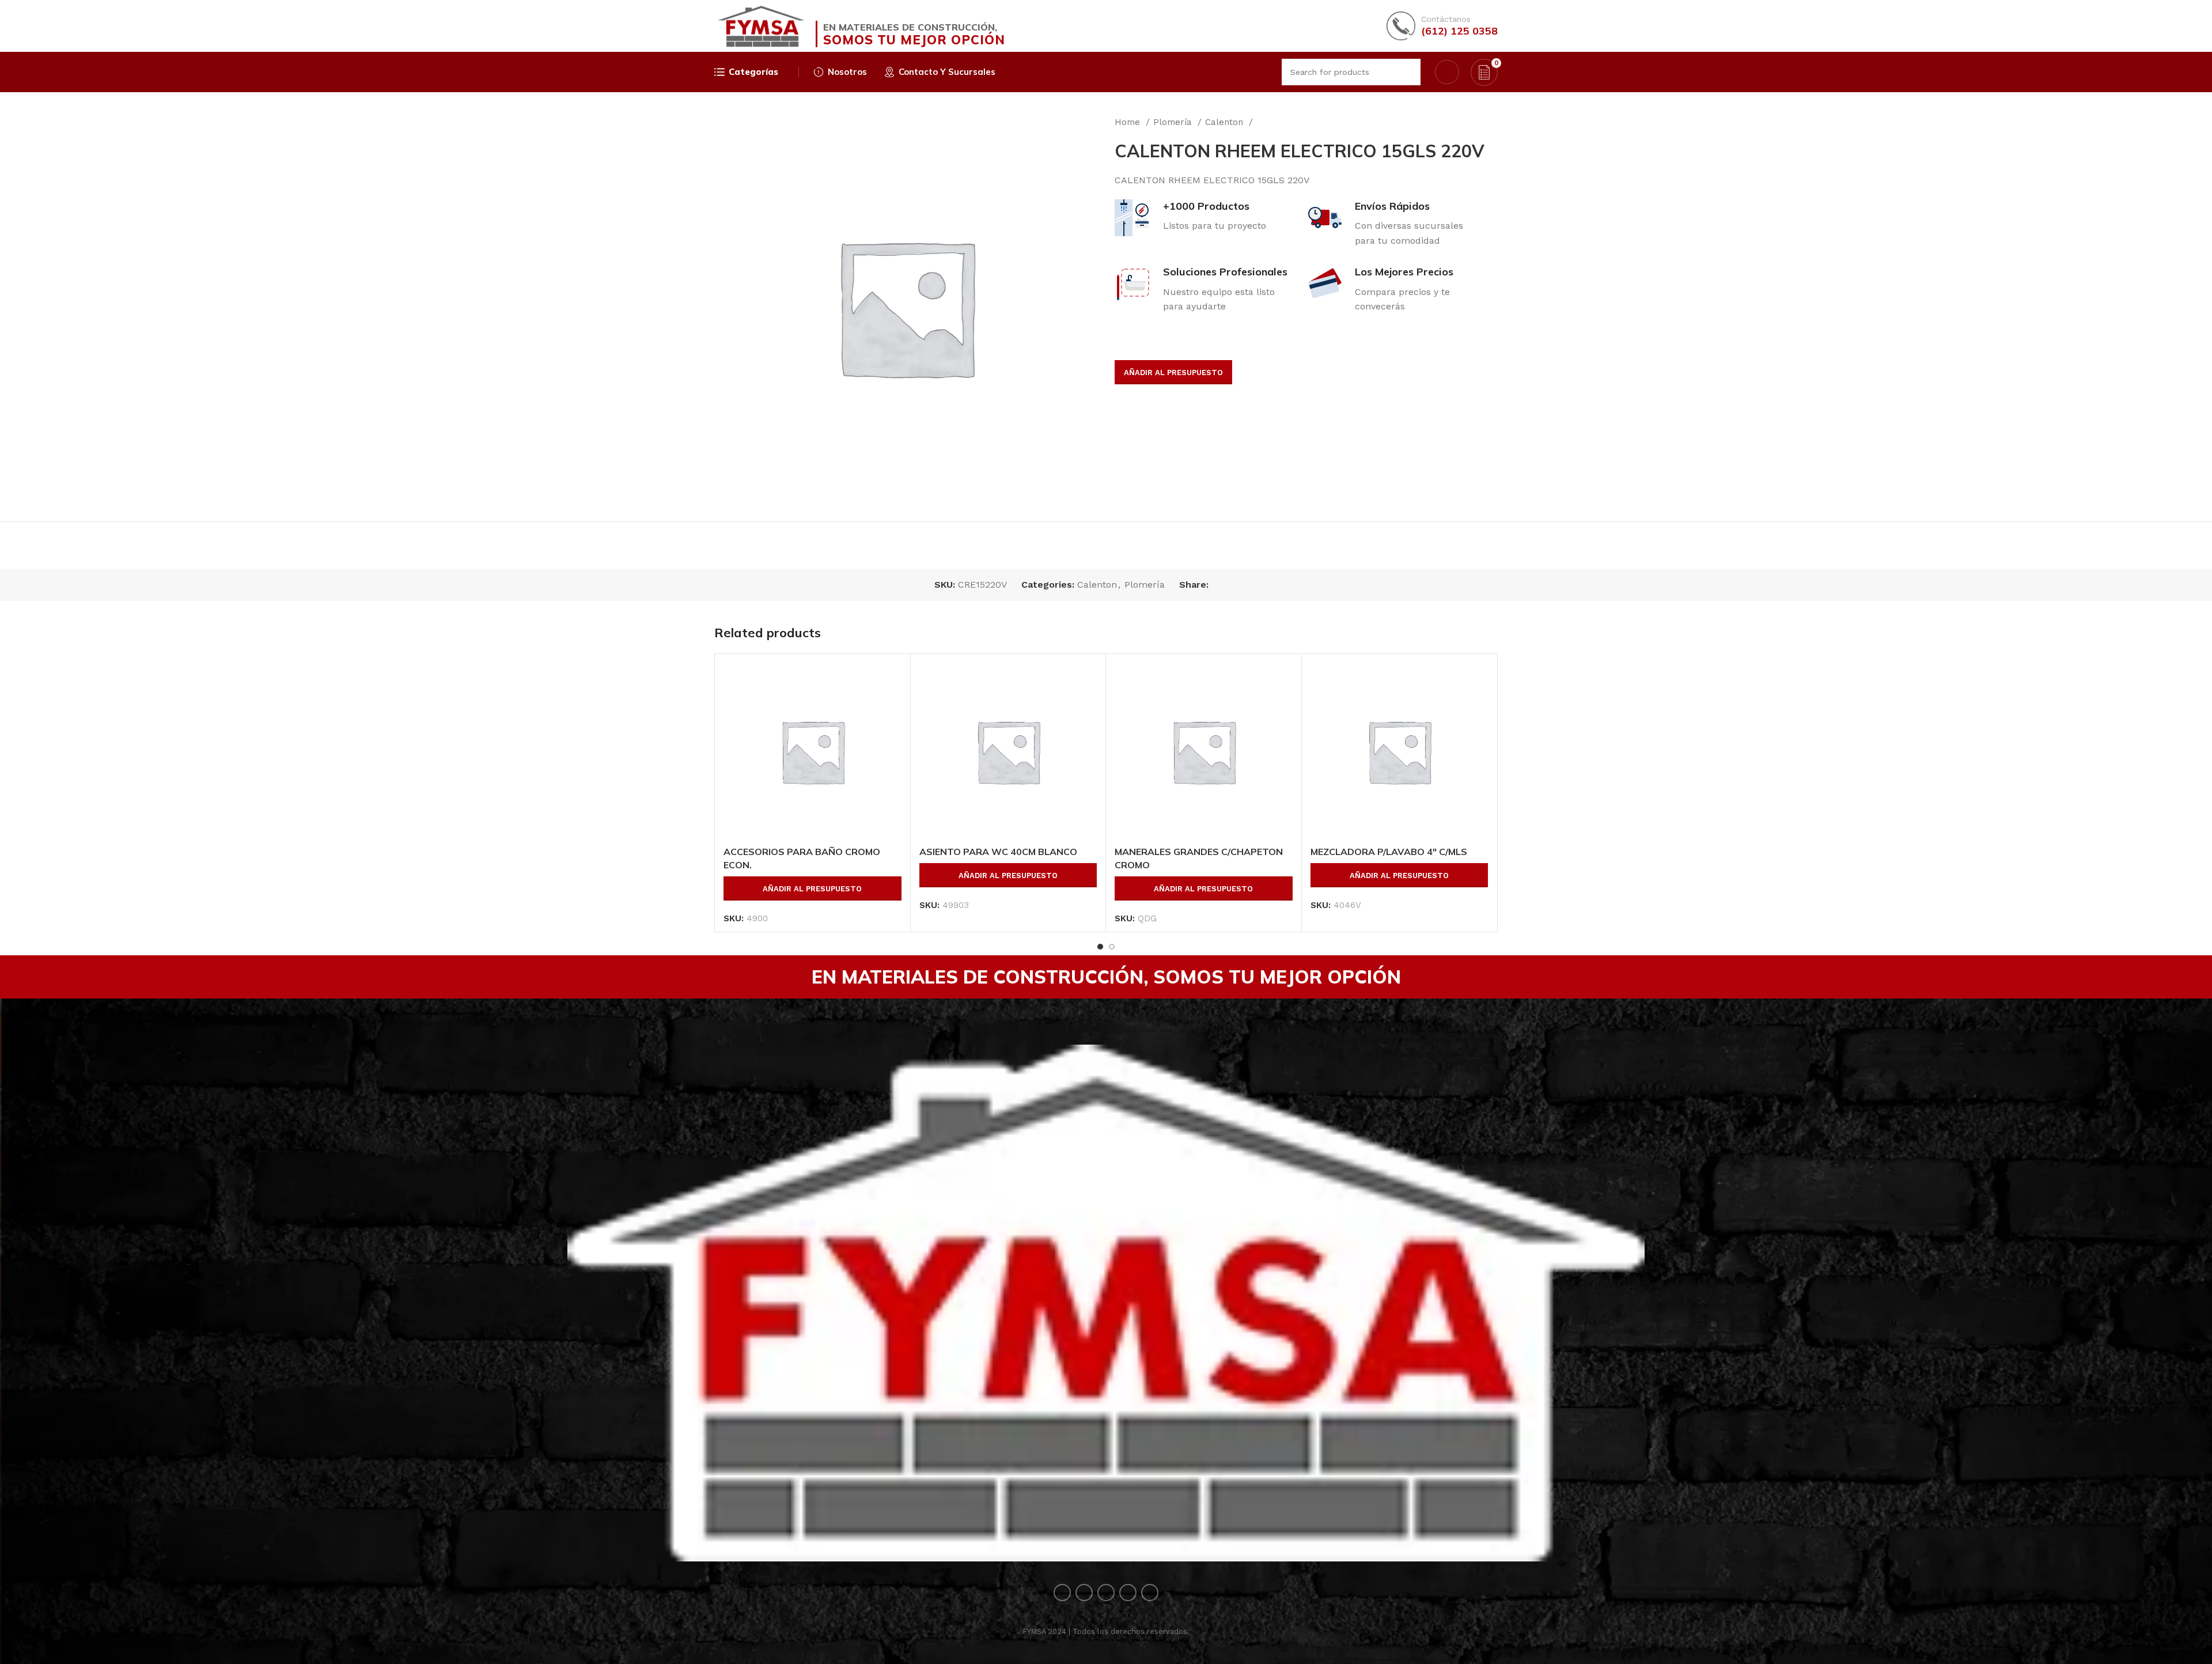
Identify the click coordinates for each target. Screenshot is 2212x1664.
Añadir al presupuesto (1173, 372)
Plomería (1174, 122)
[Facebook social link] (1218, 585)
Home (1129, 122)
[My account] (1447, 72)
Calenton (1226, 122)
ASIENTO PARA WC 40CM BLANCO (998, 852)
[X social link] (1231, 585)
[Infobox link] (1442, 26)
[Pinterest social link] (1245, 585)
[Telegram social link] (1271, 585)
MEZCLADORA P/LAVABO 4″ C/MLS (1389, 852)
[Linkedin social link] (1258, 585)
